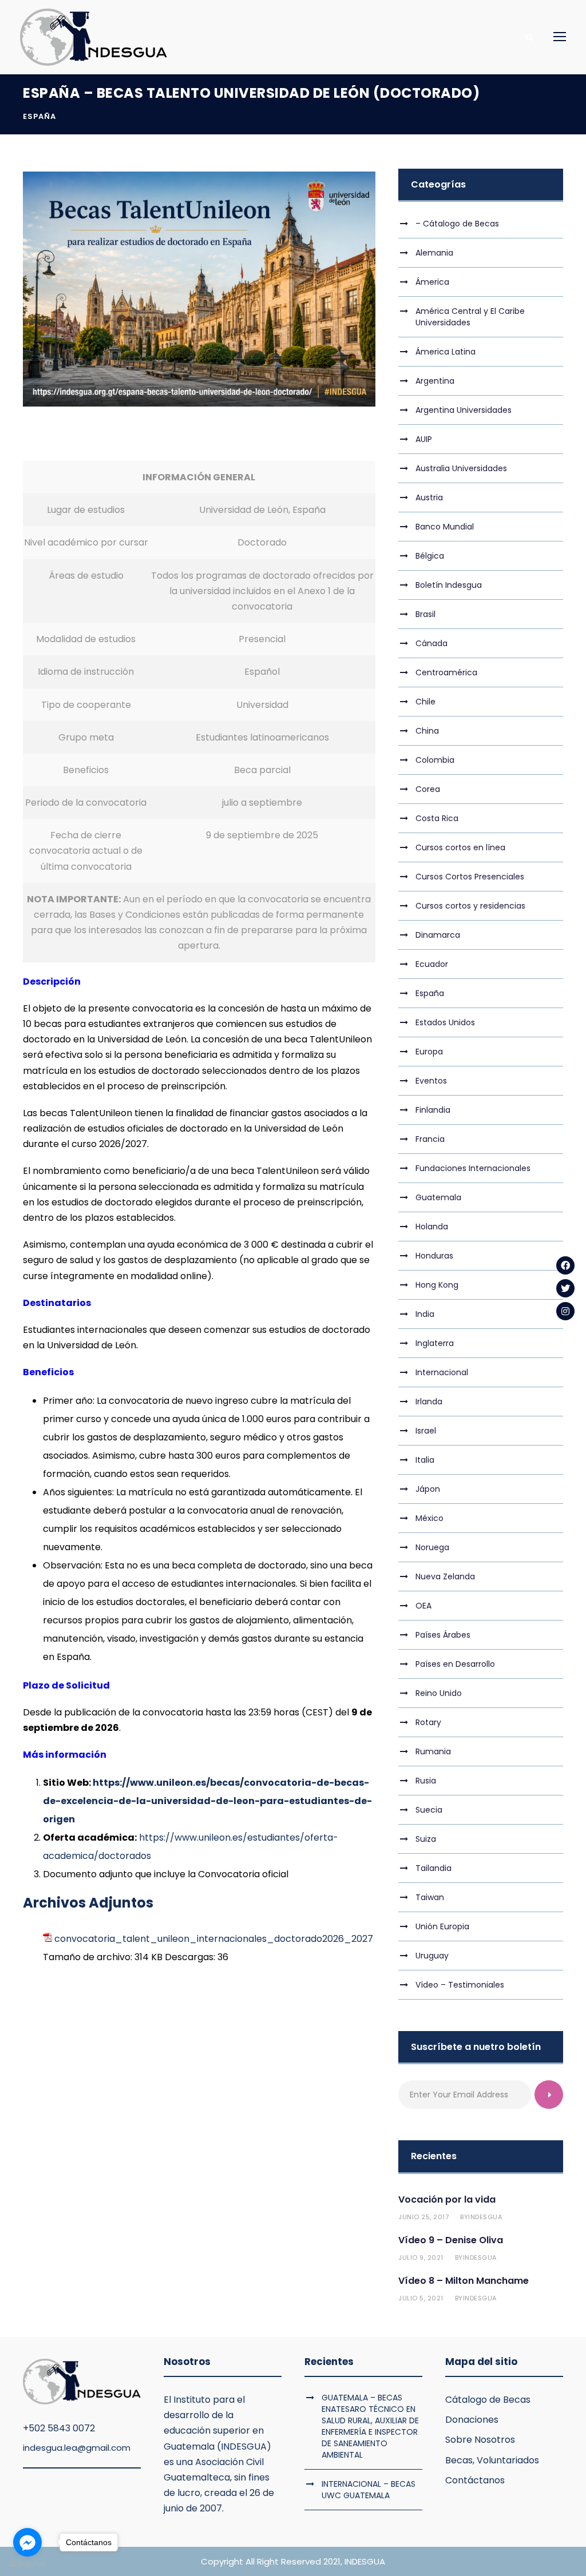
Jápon (428, 1489)
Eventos (431, 1081)
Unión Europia (442, 1926)
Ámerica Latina (446, 352)
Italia (425, 1460)
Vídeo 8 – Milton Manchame (464, 2281)
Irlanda (429, 1402)
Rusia (426, 1781)
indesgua (485, 2217)
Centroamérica (446, 672)
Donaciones (472, 2420)
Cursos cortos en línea (460, 847)
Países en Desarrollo (455, 1664)
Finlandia (433, 1110)
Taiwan (430, 1897)
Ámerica (432, 282)
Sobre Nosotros (480, 2440)
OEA (423, 1606)
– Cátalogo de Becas (457, 224)
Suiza (426, 1839)
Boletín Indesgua (449, 585)
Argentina (435, 381)
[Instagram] (565, 1311)
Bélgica (430, 556)
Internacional (442, 1372)
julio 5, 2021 (421, 2298)
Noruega (432, 1547)
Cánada (431, 643)
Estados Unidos (445, 1022)
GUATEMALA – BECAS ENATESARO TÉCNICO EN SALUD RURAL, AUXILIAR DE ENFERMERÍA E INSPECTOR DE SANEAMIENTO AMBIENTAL (370, 2426)
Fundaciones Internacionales (473, 1168)
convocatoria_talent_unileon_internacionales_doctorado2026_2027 (214, 1939)
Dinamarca (438, 935)
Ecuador (432, 964)
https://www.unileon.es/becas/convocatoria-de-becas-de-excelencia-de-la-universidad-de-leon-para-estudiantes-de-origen (207, 1801)
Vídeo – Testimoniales (460, 1985)
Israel (426, 1431)
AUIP (424, 439)
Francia (430, 1139)
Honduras (434, 1256)
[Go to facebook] (27, 2542)
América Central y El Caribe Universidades (470, 317)
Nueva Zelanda (445, 1576)
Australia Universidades (461, 468)
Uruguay (432, 1956)
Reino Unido (439, 1693)
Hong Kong (437, 1285)
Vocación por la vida (447, 2199)
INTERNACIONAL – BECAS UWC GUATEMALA (369, 2490)
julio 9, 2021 (421, 2258)
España (39, 116)
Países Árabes (443, 1635)
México (429, 1518)
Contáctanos (475, 2480)
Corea (428, 789)
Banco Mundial (445, 527)
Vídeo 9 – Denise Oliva (451, 2240)
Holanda (432, 1227)
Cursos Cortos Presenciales (470, 877)
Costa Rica (437, 818)
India (425, 1314)
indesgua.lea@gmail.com (77, 2448)
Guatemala (438, 1197)
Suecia (429, 1810)
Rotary (428, 1722)
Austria (429, 497)
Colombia (435, 760)
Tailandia (433, 1868)
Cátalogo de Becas (488, 2400)
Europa (429, 1052)
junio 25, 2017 (423, 2217)
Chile (425, 702)
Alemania (434, 253)
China (427, 731)
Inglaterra (435, 1343)
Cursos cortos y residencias (470, 906)
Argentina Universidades (464, 410)
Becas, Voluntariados (492, 2460)
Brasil (425, 614)
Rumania (433, 1751)
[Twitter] (565, 1288)
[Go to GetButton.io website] (27, 2564)
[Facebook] (565, 1265)
